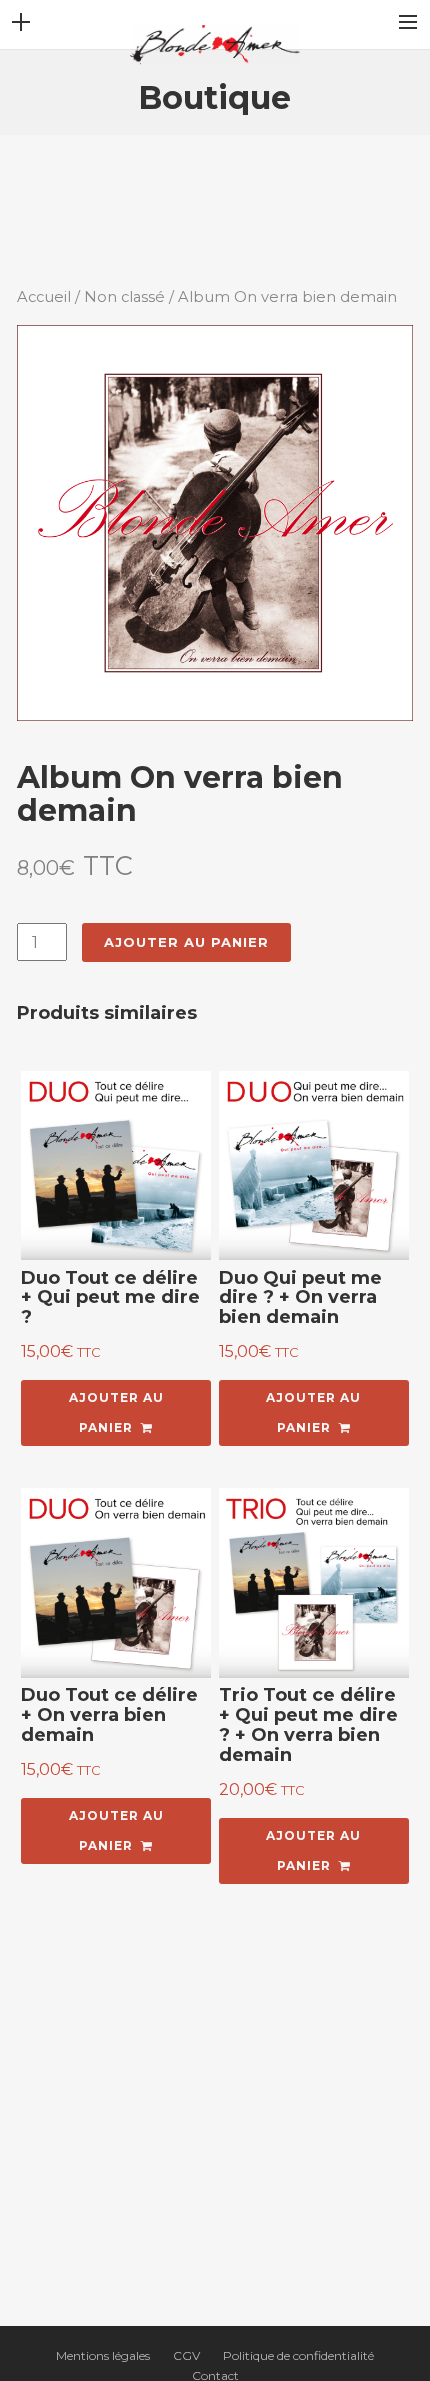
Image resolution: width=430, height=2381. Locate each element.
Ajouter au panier (186, 942)
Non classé (124, 297)
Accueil (44, 297)
